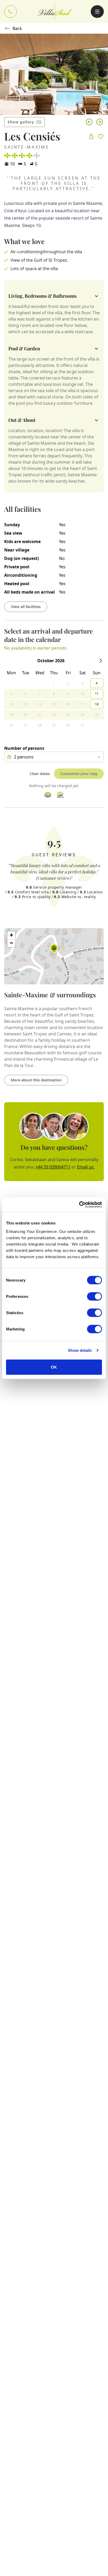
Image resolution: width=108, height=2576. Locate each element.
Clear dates (40, 774)
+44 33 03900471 (10, 12)
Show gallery (21, 122)
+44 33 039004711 (53, 1167)
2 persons (24, 757)
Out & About (22, 420)
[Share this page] (91, 136)
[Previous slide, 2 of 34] (89, 122)
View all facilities (26, 607)
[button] (54, 950)
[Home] (55, 12)
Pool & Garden (24, 348)
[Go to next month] (101, 661)
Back (17, 28)
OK (54, 1367)
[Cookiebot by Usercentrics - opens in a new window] (79, 1205)
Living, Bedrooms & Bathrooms (42, 296)
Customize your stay (79, 774)
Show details (80, 1350)
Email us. (86, 1167)
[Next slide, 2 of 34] (100, 122)
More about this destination (36, 1080)
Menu (97, 12)
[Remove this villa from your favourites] (101, 136)
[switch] (94, 1296)
